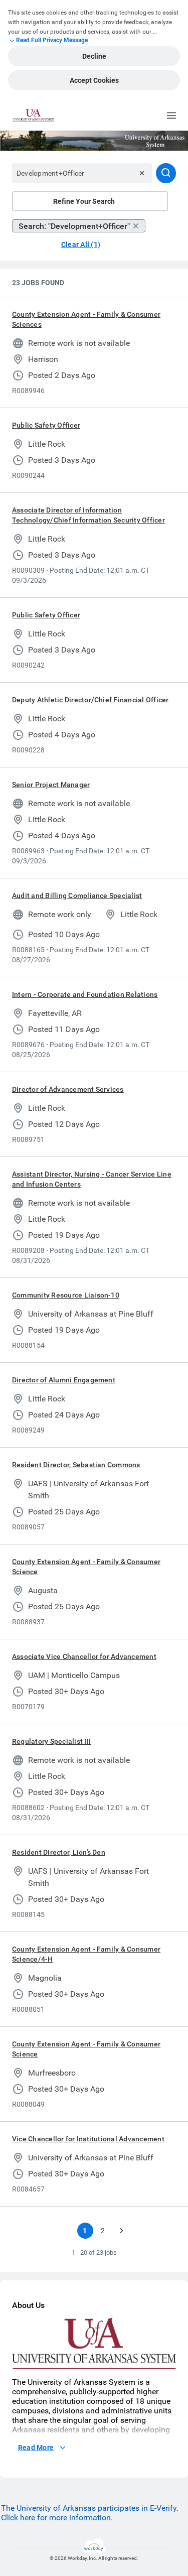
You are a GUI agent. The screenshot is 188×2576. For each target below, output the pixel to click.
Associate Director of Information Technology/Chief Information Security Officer (88, 515)
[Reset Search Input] (142, 173)
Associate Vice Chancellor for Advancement (84, 1656)
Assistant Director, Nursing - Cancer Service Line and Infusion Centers (92, 1179)
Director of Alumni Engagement (64, 1380)
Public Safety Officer (46, 425)
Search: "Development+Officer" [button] (74, 226)
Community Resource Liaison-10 (66, 1295)
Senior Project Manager (51, 785)
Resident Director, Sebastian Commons (76, 1465)
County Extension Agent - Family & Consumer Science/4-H (86, 1954)
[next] (121, 2231)
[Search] (166, 173)
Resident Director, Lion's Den (59, 1852)
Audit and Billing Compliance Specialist (77, 895)
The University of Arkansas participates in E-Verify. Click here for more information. (90, 2513)
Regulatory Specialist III (51, 1741)
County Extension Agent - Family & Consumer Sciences (86, 319)
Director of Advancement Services (68, 1089)
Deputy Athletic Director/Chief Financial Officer (90, 700)
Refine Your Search (84, 201)
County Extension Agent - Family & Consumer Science (86, 1567)
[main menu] (171, 115)
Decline (94, 56)
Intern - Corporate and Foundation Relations (85, 994)
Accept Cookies (94, 80)
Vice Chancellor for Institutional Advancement (88, 2139)
